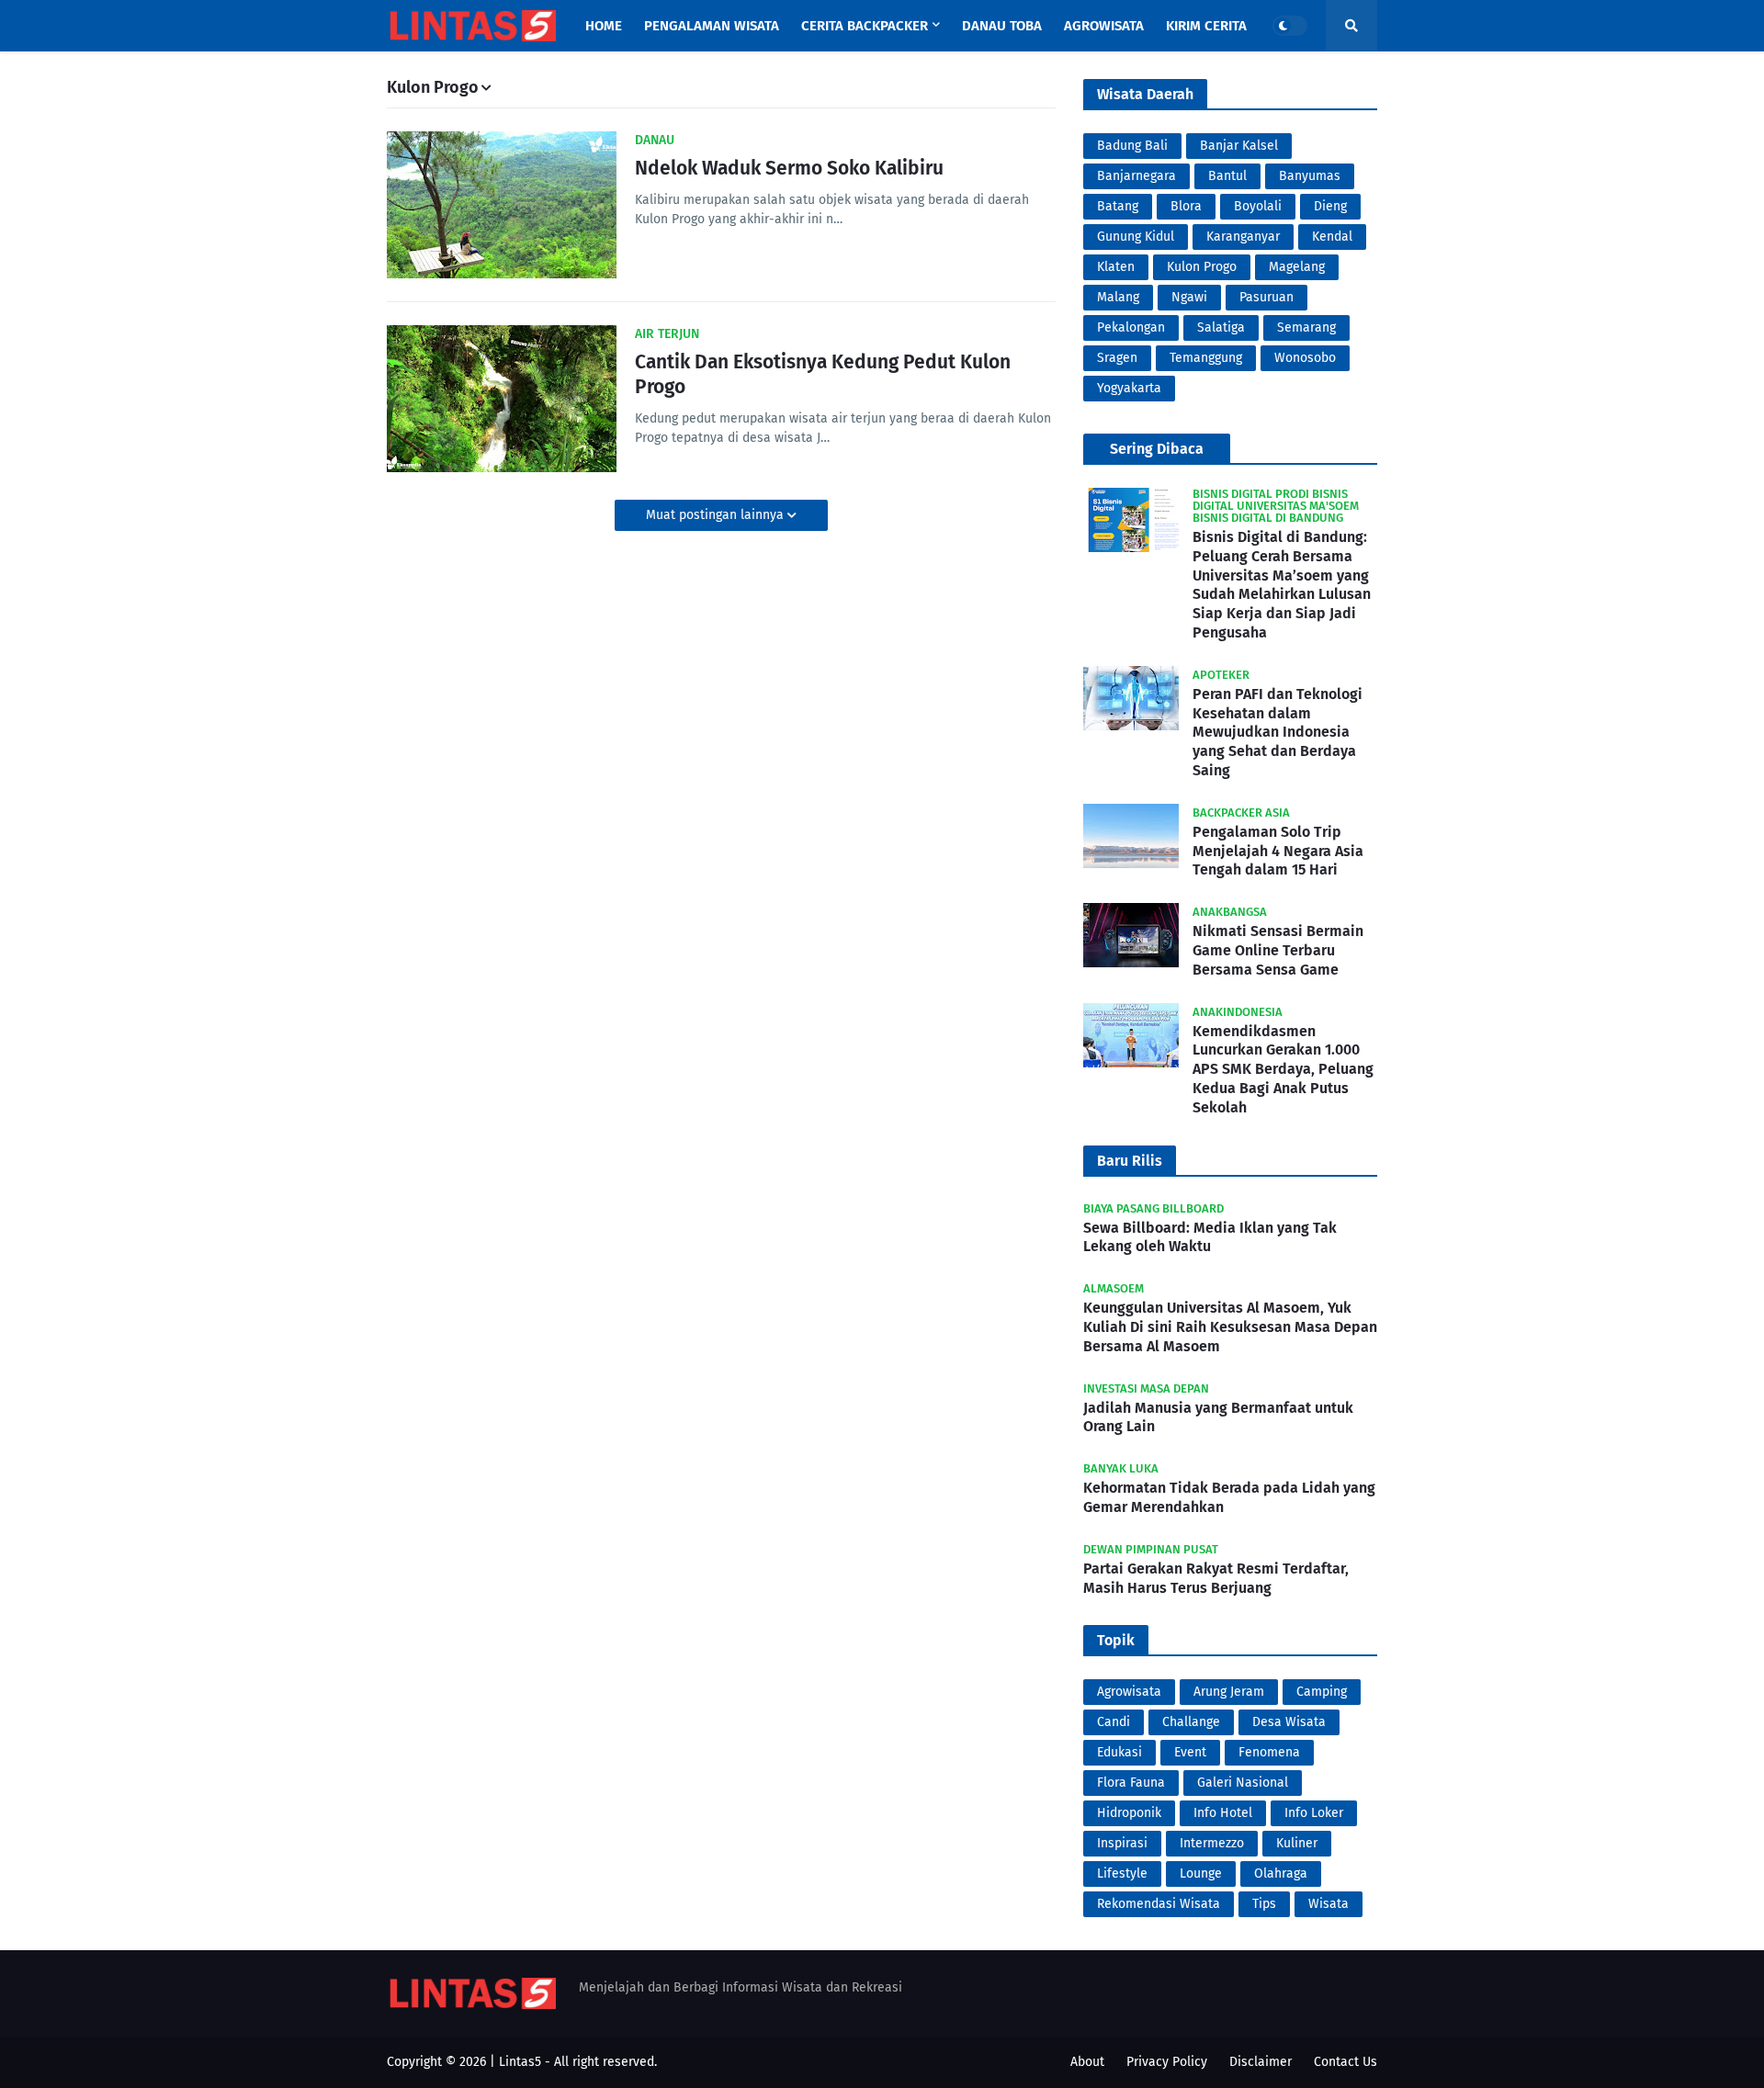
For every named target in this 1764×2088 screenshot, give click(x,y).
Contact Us (1346, 2062)
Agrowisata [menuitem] (1104, 26)
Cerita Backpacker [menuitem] (865, 26)
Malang (1118, 297)
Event (1190, 1752)
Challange (1191, 1722)
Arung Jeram (1229, 1692)
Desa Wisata (1289, 1722)
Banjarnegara (1136, 176)
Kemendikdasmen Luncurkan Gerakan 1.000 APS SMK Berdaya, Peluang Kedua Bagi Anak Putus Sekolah (1283, 1069)
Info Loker (1314, 1813)
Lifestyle (1122, 1874)
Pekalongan (1131, 327)
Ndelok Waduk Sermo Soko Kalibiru (789, 168)
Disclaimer (1261, 2062)
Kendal (1332, 237)
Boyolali (1258, 206)
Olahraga (1281, 1874)
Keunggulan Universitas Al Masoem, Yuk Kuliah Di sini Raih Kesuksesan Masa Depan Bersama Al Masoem (1230, 1327)
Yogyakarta (1129, 388)
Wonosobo (1305, 358)
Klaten (1116, 267)
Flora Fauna (1131, 1783)
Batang (1118, 206)
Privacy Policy (1167, 2062)
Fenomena (1269, 1752)
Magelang (1297, 267)
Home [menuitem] (604, 26)
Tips (1264, 1904)
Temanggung (1206, 358)
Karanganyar (1243, 237)
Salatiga (1221, 327)
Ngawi (1189, 297)
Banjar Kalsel (1239, 146)
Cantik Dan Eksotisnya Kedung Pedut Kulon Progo (823, 374)
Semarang (1306, 327)
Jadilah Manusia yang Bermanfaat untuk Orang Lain (1218, 1417)
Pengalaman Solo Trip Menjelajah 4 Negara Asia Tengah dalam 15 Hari (1278, 851)
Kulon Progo (1202, 267)
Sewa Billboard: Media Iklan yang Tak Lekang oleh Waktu (1210, 1237)
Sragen (1117, 358)
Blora (1186, 206)
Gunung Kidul (1136, 237)
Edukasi (1119, 1752)
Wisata (1329, 1904)
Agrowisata (1129, 1692)
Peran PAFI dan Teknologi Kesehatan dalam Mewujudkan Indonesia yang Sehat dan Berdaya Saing (1278, 732)
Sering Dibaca (1157, 449)
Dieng (1330, 206)
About (1087, 2062)
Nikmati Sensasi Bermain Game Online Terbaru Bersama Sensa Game (1278, 950)
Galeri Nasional (1243, 1783)
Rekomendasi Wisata (1159, 1904)
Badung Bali (1132, 146)
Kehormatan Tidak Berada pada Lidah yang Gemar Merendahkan (1229, 1497)
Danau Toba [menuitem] (1002, 26)
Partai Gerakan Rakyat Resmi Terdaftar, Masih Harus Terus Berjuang (1216, 1578)
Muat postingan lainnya (717, 515)
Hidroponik (1129, 1813)
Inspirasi (1122, 1843)
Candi (1114, 1722)
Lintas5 (520, 2062)
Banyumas (1310, 176)
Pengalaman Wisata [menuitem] (712, 26)
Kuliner (1297, 1843)
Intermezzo (1212, 1843)
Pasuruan (1266, 297)
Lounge (1201, 1874)
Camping (1322, 1692)
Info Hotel (1223, 1813)
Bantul (1227, 176)
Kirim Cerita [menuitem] (1206, 26)
